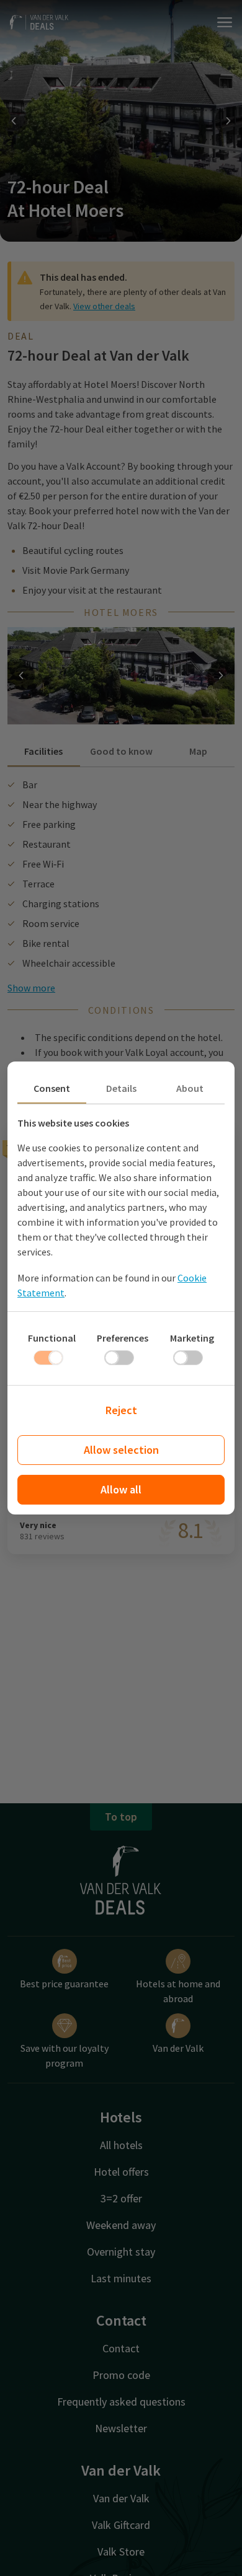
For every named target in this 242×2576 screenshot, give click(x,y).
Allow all (121, 1489)
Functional (52, 1338)
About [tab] (190, 1088)
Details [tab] (121, 1088)
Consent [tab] (52, 1088)
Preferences (123, 1338)
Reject (121, 1410)
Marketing (192, 1338)
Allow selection (121, 1450)
